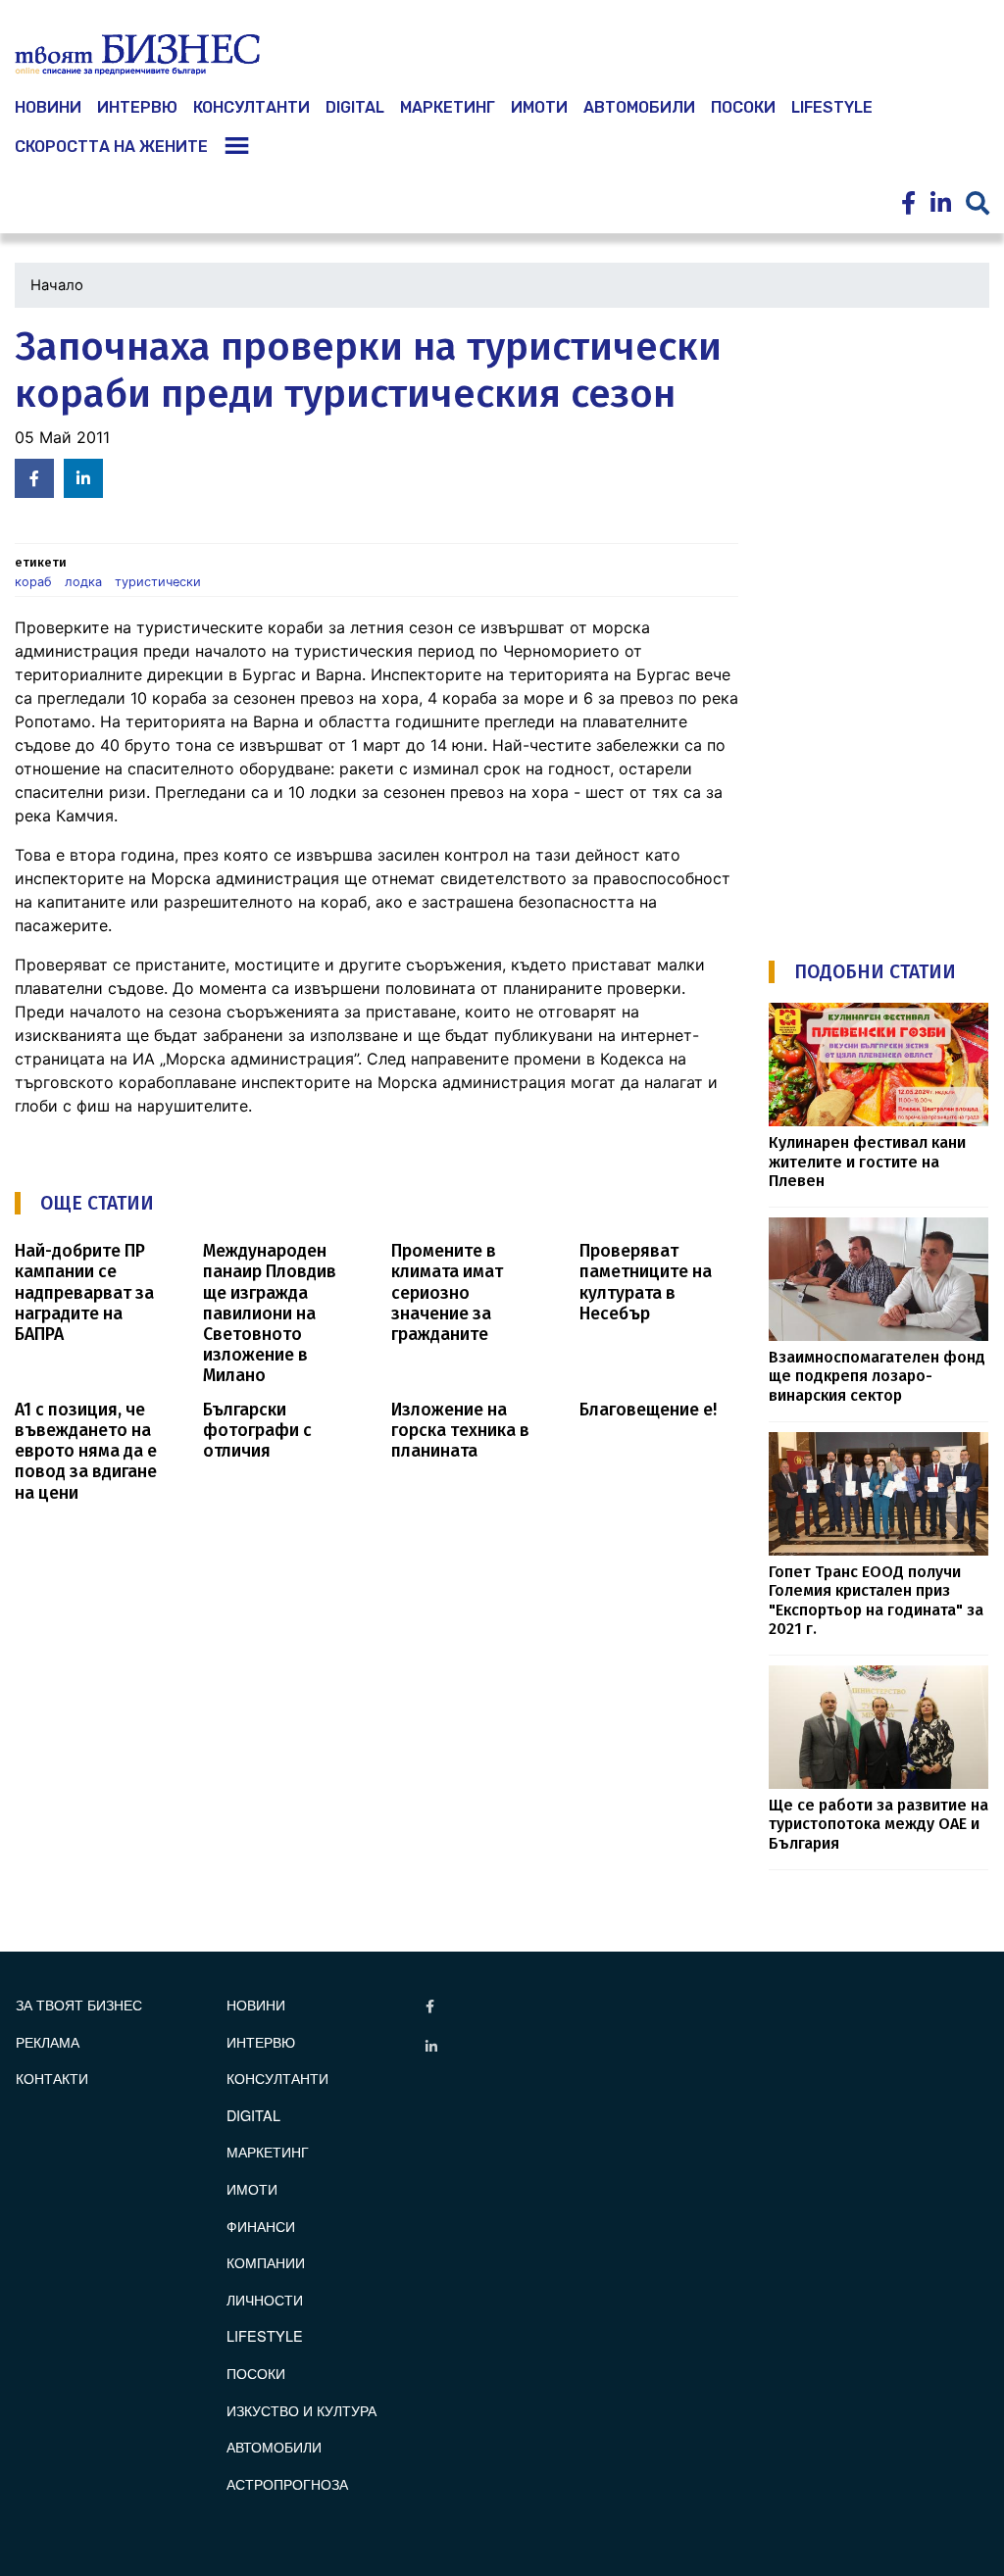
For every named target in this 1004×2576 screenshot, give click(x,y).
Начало (57, 285)
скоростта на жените (111, 147)
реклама (48, 2041)
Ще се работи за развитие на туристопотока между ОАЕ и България (878, 1824)
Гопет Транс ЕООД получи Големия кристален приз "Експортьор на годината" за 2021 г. (876, 1600)
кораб (33, 582)
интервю (137, 107)
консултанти (251, 107)
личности (265, 2299)
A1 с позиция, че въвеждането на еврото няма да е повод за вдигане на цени (86, 1451)
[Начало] (137, 55)
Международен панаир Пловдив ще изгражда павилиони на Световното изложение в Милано (270, 1313)
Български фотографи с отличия (257, 1431)
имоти (539, 107)
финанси (261, 2226)
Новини (256, 2004)
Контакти (52, 2078)
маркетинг (448, 107)
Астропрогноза (287, 2483)
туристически (158, 582)
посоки (743, 107)
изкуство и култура (301, 2410)
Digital (355, 107)
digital (253, 2115)
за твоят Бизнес (79, 2004)
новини (48, 107)
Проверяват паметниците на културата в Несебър (646, 1282)
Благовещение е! (648, 1410)
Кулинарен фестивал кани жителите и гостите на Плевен (867, 1162)
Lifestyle (832, 107)
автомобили (639, 107)
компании (266, 2262)
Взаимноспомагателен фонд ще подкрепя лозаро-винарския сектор (877, 1376)
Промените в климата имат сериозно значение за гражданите (447, 1292)
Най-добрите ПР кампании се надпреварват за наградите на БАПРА (84, 1292)
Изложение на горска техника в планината (460, 1431)
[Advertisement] (886, 619)
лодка (83, 582)
